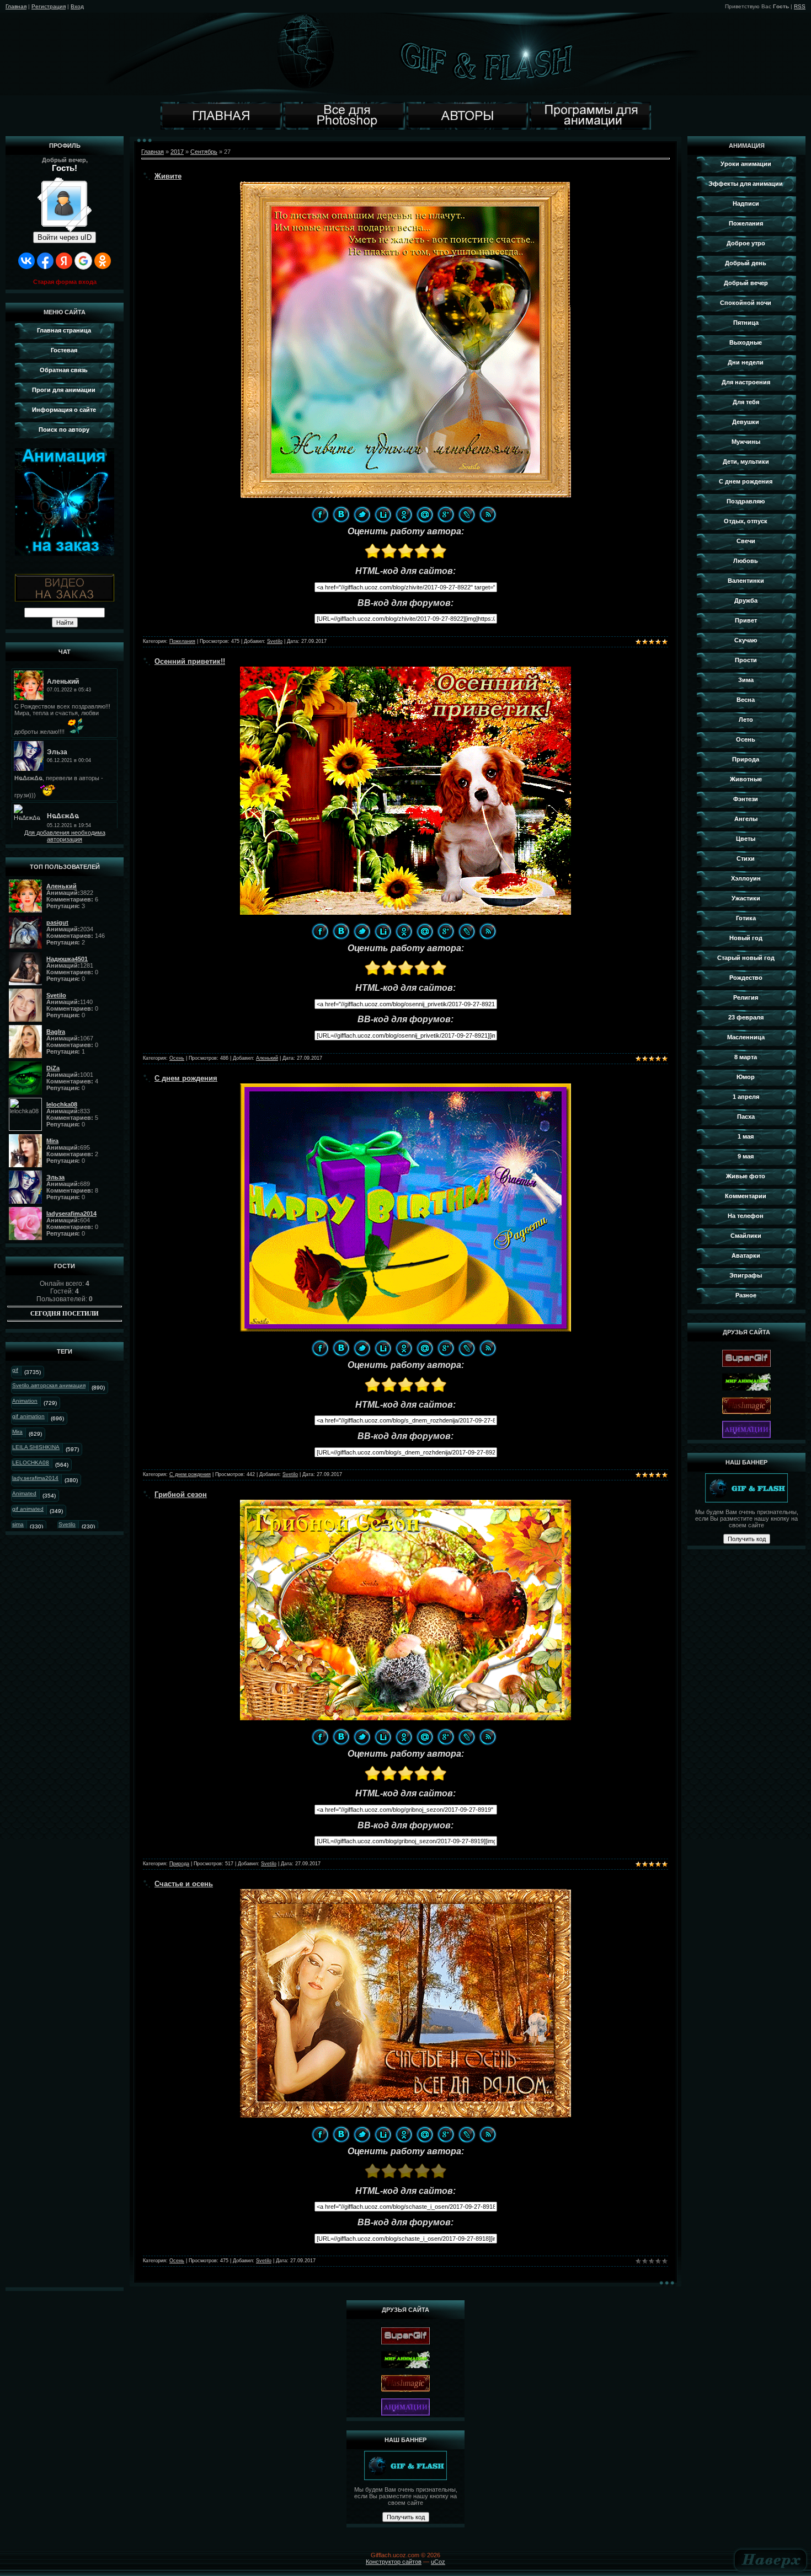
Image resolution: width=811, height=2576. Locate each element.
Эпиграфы (746, 1275)
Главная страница (64, 330)
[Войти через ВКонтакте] (26, 261)
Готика (746, 918)
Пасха (746, 1117)
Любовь (746, 561)
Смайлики (746, 1236)
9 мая (746, 1156)
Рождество (746, 978)
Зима (746, 680)
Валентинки (746, 581)
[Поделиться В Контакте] (341, 514)
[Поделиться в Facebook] (320, 514)
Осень (177, 1058)
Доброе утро (746, 243)
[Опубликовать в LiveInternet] (383, 514)
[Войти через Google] (83, 261)
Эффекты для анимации (746, 184)
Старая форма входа (65, 282)
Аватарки (746, 1255)
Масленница (746, 1037)
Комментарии (746, 1196)
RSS (800, 6)
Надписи (746, 203)
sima (18, 1524)
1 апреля (746, 1097)
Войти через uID (65, 237)
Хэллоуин (746, 878)
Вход (77, 6)
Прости (746, 660)
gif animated (28, 1509)
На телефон (746, 1216)
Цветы (746, 839)
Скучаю (746, 640)
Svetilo (67, 1524)
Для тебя (746, 402)
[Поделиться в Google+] (446, 514)
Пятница (746, 323)
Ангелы (746, 819)
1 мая (746, 1136)
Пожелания (182, 641)
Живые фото (746, 1176)
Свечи (746, 541)
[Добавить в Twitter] (362, 514)
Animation (25, 1401)
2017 (177, 152)
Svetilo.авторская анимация (49, 1385)
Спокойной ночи (746, 303)
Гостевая (64, 350)
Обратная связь (64, 370)
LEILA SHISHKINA (36, 1447)
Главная (16, 6)
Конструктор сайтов (394, 2562)
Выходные (746, 342)
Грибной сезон (181, 1494)
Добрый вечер (746, 283)
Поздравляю (746, 501)
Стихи (746, 858)
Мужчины (746, 442)
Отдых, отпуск (746, 521)
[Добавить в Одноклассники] (404, 514)
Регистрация (49, 6)
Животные (746, 779)
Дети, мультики (746, 461)
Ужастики (746, 898)
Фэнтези (746, 799)
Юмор (746, 1077)
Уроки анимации (746, 164)
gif (15, 1370)
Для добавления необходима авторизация (65, 836)
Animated (24, 1493)
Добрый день (746, 263)
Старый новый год (746, 958)
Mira (17, 1432)
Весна (746, 700)
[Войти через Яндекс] (64, 261)
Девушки (746, 422)
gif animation (28, 1416)
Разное (746, 1295)
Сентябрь (204, 152)
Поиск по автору (64, 430)
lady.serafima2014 (35, 1478)
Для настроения (746, 382)
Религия (746, 997)
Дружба (746, 600)
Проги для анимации (64, 390)
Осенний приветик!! (190, 661)
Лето (746, 720)
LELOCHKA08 (31, 1463)
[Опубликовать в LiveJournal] (467, 514)
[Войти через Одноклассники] (103, 261)
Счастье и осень (184, 1884)
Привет (746, 620)
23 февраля (746, 1017)
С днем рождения (186, 1078)
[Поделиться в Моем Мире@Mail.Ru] (425, 514)
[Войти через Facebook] (45, 261)
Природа (179, 1864)
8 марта (746, 1057)
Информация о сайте (64, 410)
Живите (168, 176)
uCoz (438, 2562)
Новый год (746, 938)
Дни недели (746, 362)
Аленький (267, 1058)
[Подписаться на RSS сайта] (488, 514)
